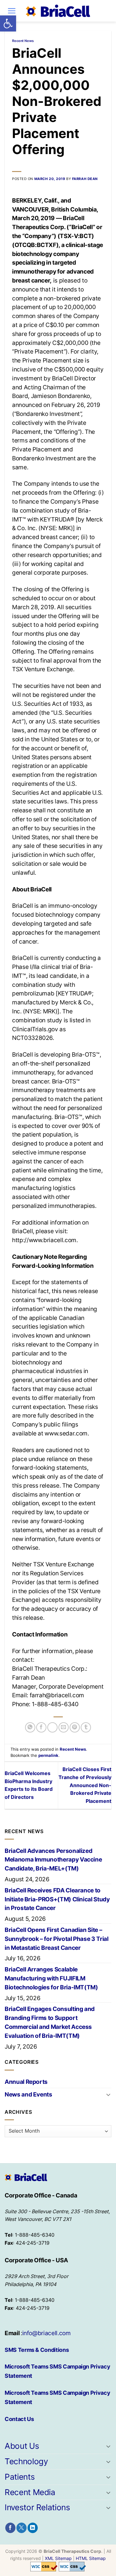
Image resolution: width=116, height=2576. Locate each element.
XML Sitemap (58, 2558)
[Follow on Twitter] (21, 2528)
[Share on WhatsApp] (30, 1727)
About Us (22, 2446)
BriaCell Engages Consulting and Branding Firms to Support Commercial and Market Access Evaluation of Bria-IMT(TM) (50, 2022)
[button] (8, 23)
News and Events (28, 2094)
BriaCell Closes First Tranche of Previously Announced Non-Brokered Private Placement (85, 1785)
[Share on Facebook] (41, 1727)
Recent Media (30, 2492)
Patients (20, 2477)
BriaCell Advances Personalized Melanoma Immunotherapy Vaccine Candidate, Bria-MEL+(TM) (53, 1860)
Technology (26, 2461)
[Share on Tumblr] (86, 1727)
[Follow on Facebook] (10, 2528)
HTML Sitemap (91, 2558)
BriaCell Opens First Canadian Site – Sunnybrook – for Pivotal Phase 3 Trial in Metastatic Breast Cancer (57, 1939)
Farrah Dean (85, 179)
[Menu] (12, 11)
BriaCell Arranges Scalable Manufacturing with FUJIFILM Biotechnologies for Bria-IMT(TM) (51, 1978)
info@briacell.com (47, 2333)
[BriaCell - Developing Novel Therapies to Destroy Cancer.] (58, 11)
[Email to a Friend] (64, 1727)
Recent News (23, 41)
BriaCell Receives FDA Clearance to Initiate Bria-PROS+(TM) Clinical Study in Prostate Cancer (57, 1899)
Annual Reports (26, 2082)
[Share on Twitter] (52, 1727)
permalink (48, 1755)
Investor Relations (37, 2507)
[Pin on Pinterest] (75, 1727)
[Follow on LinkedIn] (33, 2528)
